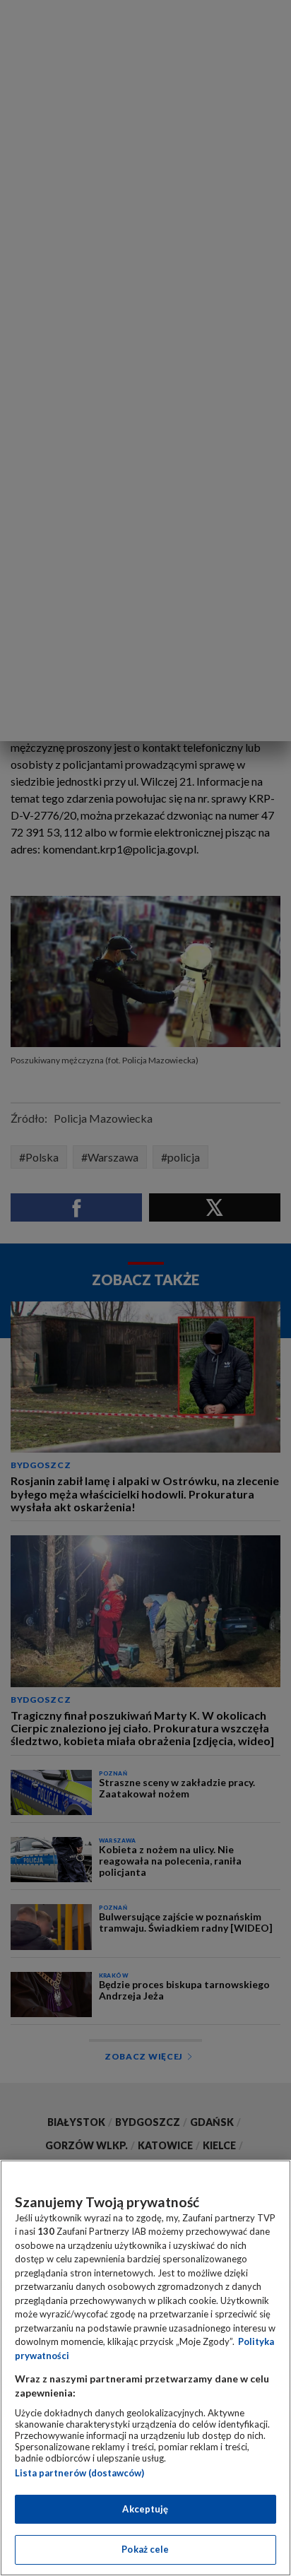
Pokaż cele (145, 2549)
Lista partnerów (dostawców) (79, 2473)
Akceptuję (145, 2509)
